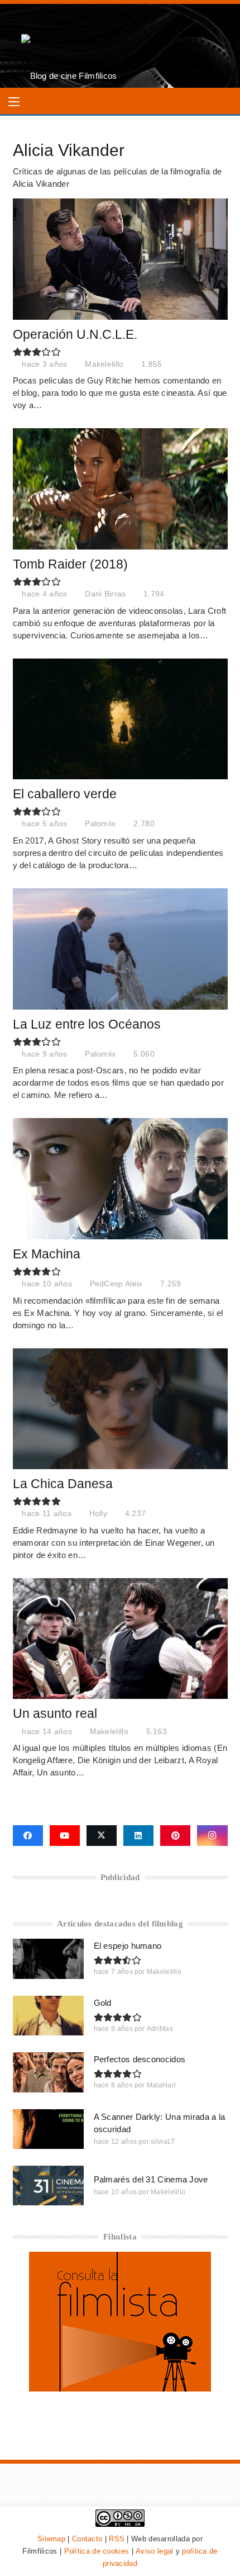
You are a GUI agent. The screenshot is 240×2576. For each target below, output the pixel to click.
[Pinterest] (175, 1836)
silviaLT (163, 2142)
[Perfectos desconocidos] (48, 2072)
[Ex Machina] (120, 1179)
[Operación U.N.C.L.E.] (120, 259)
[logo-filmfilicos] (69, 46)
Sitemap (51, 2539)
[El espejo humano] (48, 1959)
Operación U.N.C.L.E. (75, 335)
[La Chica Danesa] (120, 1409)
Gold (103, 2003)
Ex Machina (47, 1254)
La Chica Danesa (63, 1484)
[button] (14, 102)
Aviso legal (154, 2551)
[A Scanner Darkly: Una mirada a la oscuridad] (48, 2129)
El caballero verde (65, 794)
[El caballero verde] (120, 719)
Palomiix (100, 824)
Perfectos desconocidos (140, 2059)
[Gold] (48, 2016)
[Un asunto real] (120, 1639)
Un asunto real (55, 1714)
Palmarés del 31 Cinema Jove (151, 2179)
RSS (117, 2539)
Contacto (87, 2539)
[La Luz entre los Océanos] (120, 949)
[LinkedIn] (138, 1836)
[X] (102, 1836)
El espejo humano (128, 1946)
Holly (99, 1514)
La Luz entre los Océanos (87, 1024)
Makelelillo (104, 364)
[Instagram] (212, 1836)
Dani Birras (105, 594)
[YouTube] (65, 1836)
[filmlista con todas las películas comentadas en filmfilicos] (120, 2388)
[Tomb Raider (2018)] (120, 489)
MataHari (161, 2085)
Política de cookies (97, 2551)
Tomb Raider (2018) (70, 564)
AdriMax (160, 2029)
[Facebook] (28, 1836)
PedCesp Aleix (116, 1284)
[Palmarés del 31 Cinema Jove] (48, 2186)
